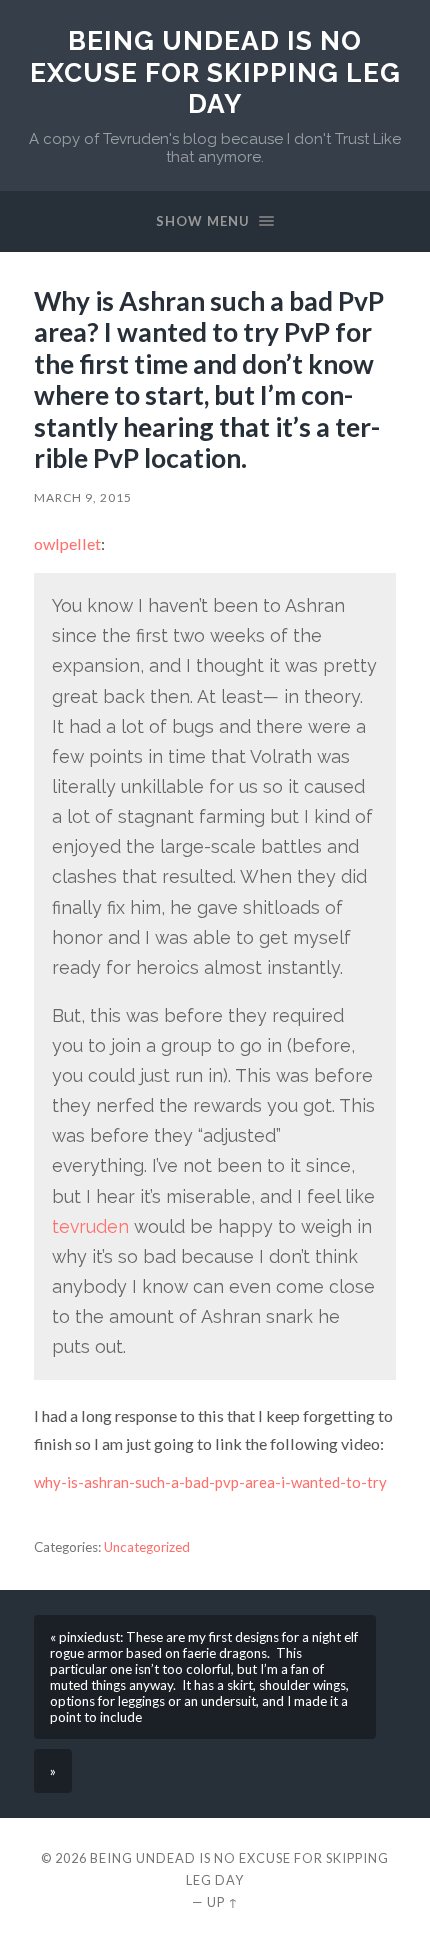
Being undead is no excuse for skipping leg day (215, 72)
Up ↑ (223, 1902)
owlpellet (67, 543)
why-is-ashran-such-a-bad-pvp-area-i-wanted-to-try (210, 1482)
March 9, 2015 (83, 497)
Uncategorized (147, 1547)
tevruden (90, 1226)
